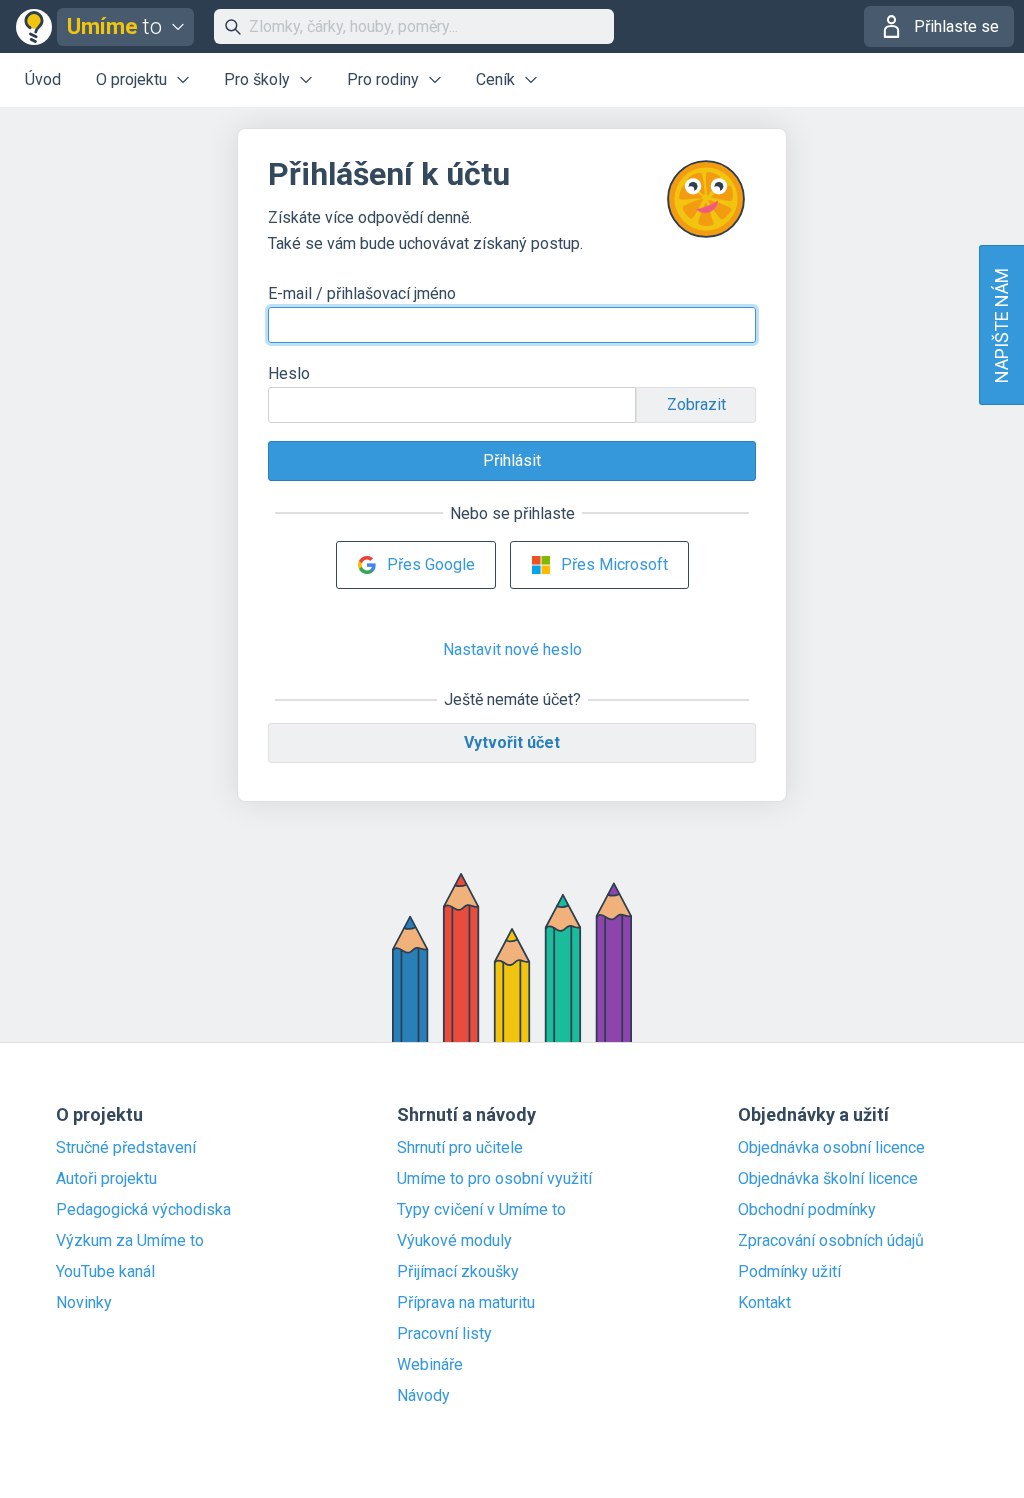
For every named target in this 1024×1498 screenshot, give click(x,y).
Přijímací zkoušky (458, 1272)
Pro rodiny (383, 79)
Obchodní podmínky (807, 1210)
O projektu (131, 79)
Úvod (43, 79)
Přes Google (431, 564)
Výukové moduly (454, 1241)
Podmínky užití (789, 1272)
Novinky (84, 1303)
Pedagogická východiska (143, 1210)
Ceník (495, 79)
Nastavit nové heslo (512, 649)
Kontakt (764, 1303)
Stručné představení (126, 1148)
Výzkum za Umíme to (130, 1241)
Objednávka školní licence (828, 1179)
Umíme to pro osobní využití (494, 1179)
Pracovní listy (444, 1334)
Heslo (289, 373)
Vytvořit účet (512, 742)
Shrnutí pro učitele (460, 1148)
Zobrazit (696, 404)
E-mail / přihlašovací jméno (362, 293)
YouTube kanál (105, 1272)
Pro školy (257, 79)
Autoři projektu (106, 1179)
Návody (423, 1396)
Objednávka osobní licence (831, 1148)
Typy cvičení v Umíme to (481, 1210)
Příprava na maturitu (466, 1303)
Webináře (430, 1365)
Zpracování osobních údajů (831, 1241)
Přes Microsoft (614, 564)
